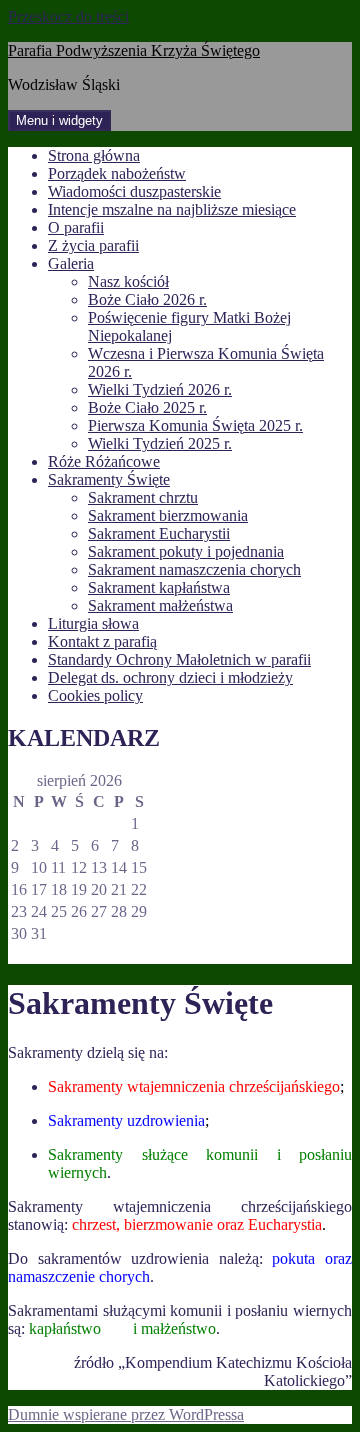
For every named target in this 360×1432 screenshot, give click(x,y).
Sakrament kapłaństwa (159, 587)
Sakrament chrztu (143, 497)
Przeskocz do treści (68, 16)
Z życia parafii (93, 245)
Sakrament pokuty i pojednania (186, 551)
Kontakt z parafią (102, 641)
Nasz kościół (128, 281)
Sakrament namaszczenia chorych (194, 569)
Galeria (71, 263)
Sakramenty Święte (109, 479)
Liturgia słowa (93, 623)
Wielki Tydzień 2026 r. (160, 389)
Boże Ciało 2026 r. (147, 299)
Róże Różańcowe (104, 461)
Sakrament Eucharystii (159, 533)
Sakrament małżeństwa (160, 605)
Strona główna (94, 155)
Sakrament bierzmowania (168, 515)
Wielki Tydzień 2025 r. (160, 443)
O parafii (76, 227)
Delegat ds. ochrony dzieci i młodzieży (170, 677)
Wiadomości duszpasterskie (134, 191)
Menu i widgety (59, 120)
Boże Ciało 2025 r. (147, 407)
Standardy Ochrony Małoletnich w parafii (179, 659)
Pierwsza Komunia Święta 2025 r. (195, 425)
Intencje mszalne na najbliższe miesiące (172, 209)
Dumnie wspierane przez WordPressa (126, 1414)
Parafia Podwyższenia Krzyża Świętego (134, 50)
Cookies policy (95, 695)
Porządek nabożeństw (117, 173)
